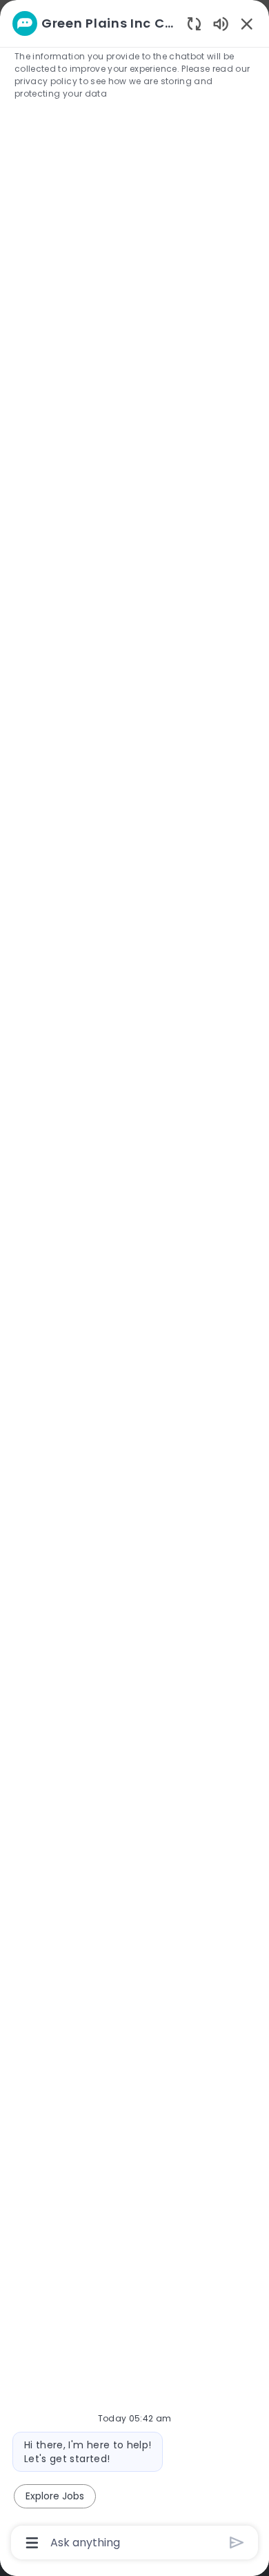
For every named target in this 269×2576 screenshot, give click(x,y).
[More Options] (32, 2543)
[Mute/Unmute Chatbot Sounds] (221, 23)
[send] (237, 2543)
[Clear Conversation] (194, 23)
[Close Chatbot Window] (247, 23)
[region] (134, 1282)
